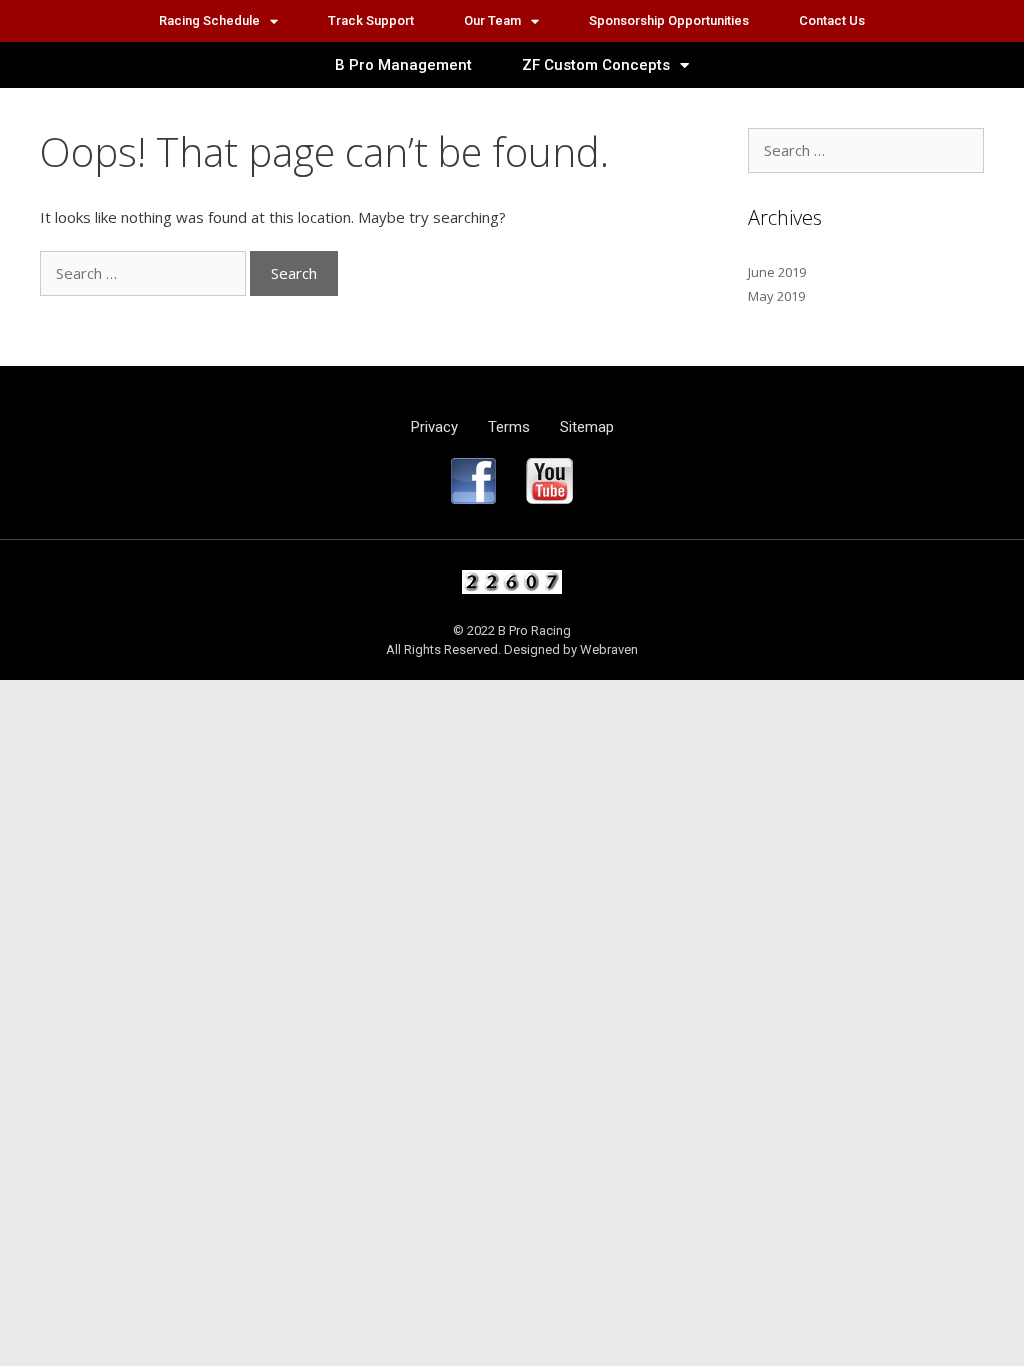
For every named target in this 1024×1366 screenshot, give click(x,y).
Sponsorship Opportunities (669, 20)
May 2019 (776, 296)
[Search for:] (145, 273)
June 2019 (777, 272)
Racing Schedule (209, 20)
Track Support (371, 20)
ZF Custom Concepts (596, 65)
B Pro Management (403, 65)
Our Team (492, 20)
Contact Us (832, 20)
